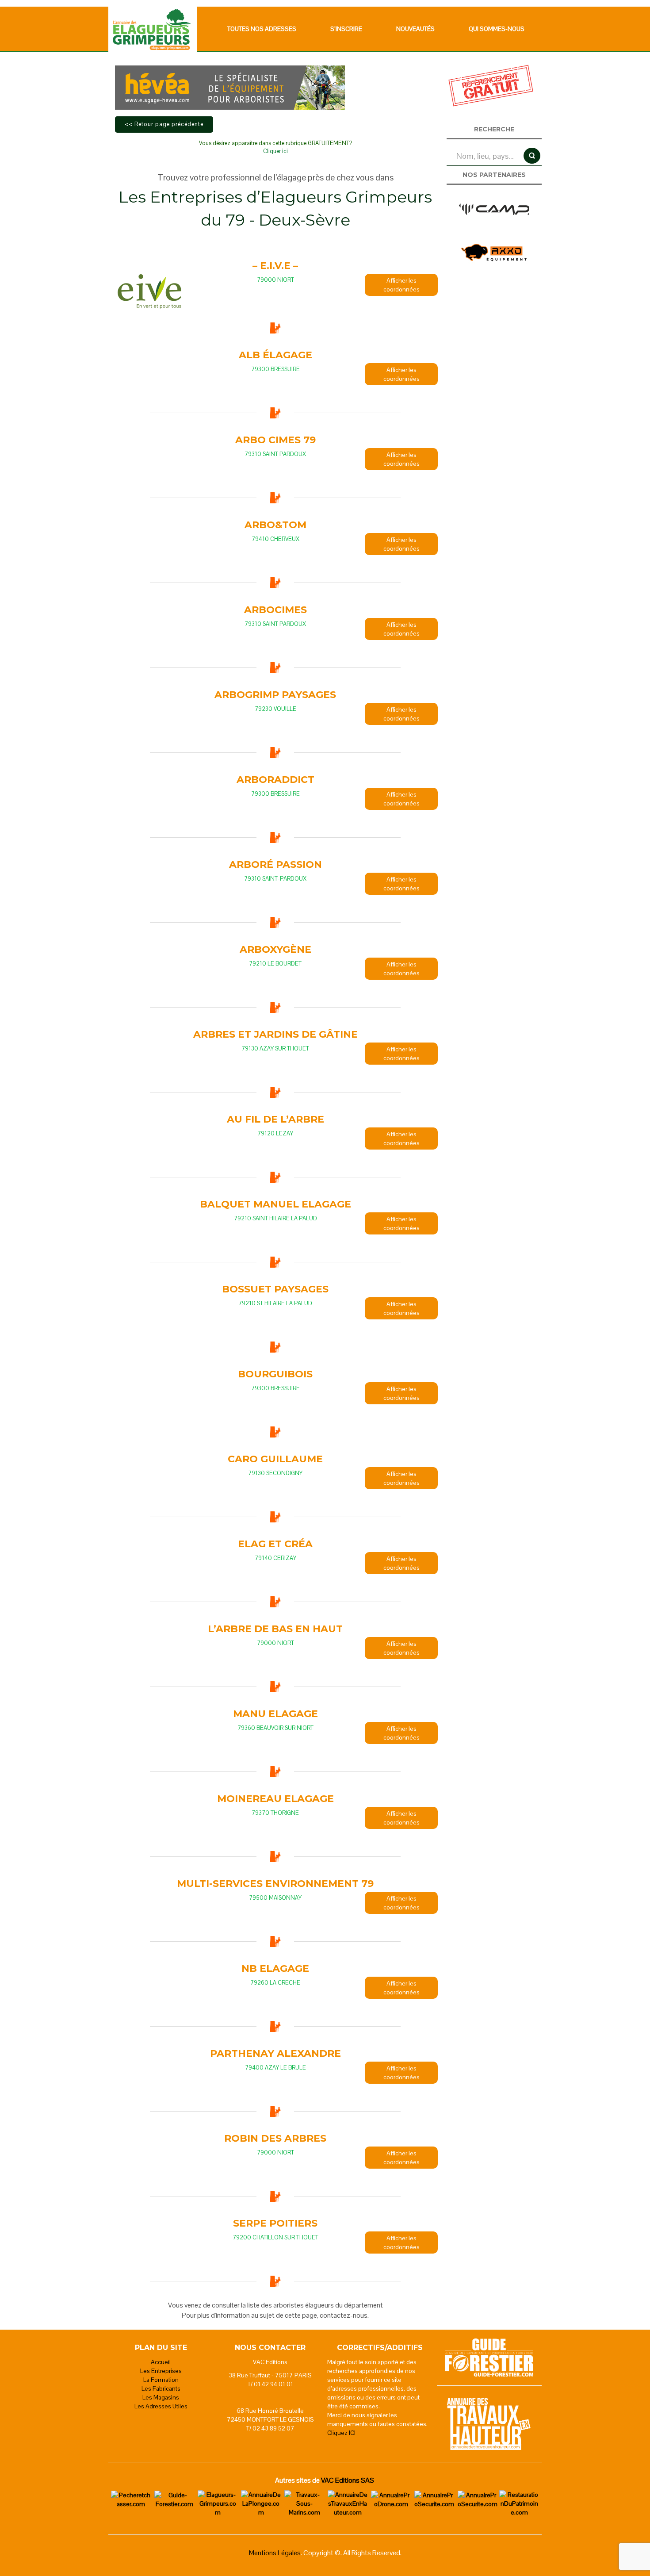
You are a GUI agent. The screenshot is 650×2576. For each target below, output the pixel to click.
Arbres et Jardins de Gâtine (275, 1034)
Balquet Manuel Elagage (275, 1204)
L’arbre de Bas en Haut (275, 1629)
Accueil (161, 2362)
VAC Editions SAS (348, 2480)
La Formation (161, 2380)
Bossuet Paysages (275, 1289)
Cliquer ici (275, 151)
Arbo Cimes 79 (275, 440)
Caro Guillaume (275, 1459)
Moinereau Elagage (275, 1799)
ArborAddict (275, 780)
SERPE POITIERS (275, 2223)
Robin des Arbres (275, 2138)
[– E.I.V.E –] (149, 291)
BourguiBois (275, 1374)
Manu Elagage (275, 1714)
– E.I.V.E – (275, 266)
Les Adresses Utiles (161, 2406)
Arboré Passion (275, 864)
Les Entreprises (161, 2371)
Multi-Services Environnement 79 (275, 1884)
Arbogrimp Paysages (275, 695)
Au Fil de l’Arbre (275, 1119)
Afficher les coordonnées (401, 285)
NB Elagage (275, 1968)
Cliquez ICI (341, 2433)
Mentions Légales (275, 2553)
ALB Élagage (275, 355)
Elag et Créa (275, 1544)
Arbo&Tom (275, 525)
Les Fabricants (161, 2388)
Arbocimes (275, 610)
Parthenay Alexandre (275, 2053)
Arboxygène (275, 949)
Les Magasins (161, 2397)
